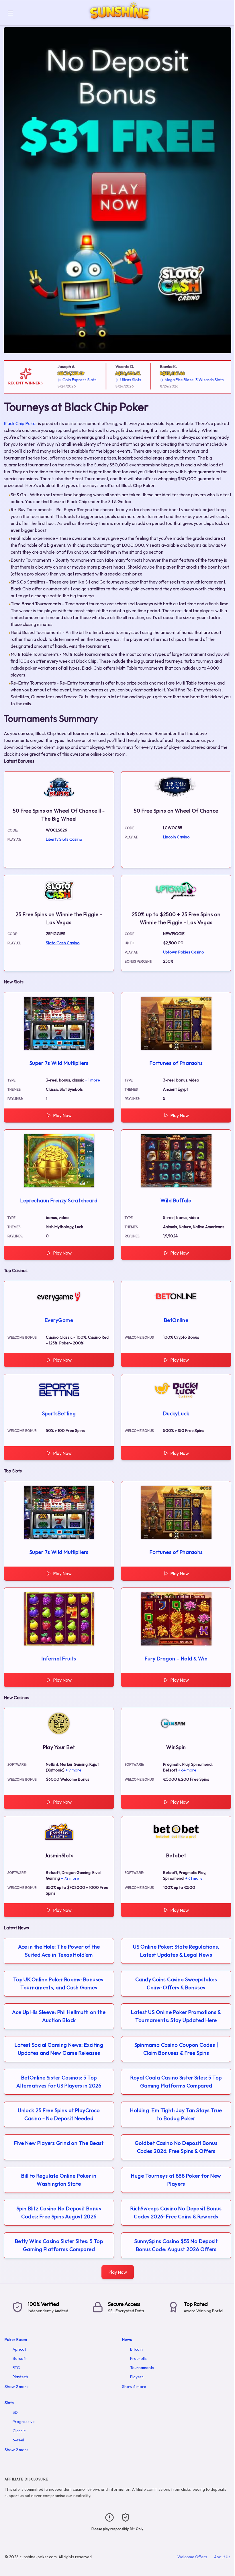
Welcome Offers (192, 2557)
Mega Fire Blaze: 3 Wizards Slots (169, 380)
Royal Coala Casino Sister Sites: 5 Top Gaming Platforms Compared (176, 2082)
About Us (222, 2557)
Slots (9, 2403)
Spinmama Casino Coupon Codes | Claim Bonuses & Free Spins (176, 2049)
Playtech (20, 2377)
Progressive (24, 2422)
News (127, 2339)
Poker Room (16, 2339)
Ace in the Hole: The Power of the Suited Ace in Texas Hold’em (59, 1951)
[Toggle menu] (10, 13)
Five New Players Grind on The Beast (59, 2143)
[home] (125, 21)
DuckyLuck (176, 1413)
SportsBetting (59, 1413)
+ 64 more (187, 1770)
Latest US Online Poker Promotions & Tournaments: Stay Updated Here (176, 2016)
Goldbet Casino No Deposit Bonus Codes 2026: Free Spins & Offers (176, 2147)
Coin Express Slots (54, 380)
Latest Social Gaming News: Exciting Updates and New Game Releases (59, 2049)
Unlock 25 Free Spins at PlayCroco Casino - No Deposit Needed (59, 2114)
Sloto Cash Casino (63, 943)
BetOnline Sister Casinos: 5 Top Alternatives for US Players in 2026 (59, 2082)
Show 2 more (17, 2387)
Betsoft (20, 2358)
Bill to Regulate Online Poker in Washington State (59, 2180)
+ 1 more (93, 1080)
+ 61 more (194, 1878)
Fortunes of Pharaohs (176, 1063)
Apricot (19, 2349)
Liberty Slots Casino (64, 839)
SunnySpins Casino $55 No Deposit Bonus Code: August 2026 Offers (176, 2245)
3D (15, 2412)
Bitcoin (136, 2349)
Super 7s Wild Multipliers (59, 1063)
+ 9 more (74, 1770)
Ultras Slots (105, 380)
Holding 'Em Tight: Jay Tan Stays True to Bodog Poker (176, 2114)
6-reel (18, 2440)
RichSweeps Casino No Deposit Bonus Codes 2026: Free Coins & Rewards (176, 2212)
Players (137, 2377)
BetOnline (176, 1320)
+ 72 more (70, 1878)
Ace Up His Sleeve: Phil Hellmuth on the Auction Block (59, 2016)
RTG (16, 2368)
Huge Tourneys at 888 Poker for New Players (176, 2180)
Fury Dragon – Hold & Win (176, 1659)
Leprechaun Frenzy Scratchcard (59, 1200)
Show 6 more (134, 2387)
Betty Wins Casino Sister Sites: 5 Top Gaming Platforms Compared (59, 2245)
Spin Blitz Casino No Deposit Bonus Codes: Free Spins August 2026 (59, 2212)
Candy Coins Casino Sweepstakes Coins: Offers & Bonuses (176, 1983)
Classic (19, 2431)
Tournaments (142, 2368)
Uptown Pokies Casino (184, 952)
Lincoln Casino (176, 837)
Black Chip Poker (20, 423)
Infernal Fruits (59, 1659)
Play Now (62, 1115)
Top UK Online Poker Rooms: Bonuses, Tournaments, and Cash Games (59, 1983)
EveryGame (59, 1320)
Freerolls (138, 2358)
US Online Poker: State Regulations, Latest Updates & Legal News (176, 1951)
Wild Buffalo (176, 1200)
